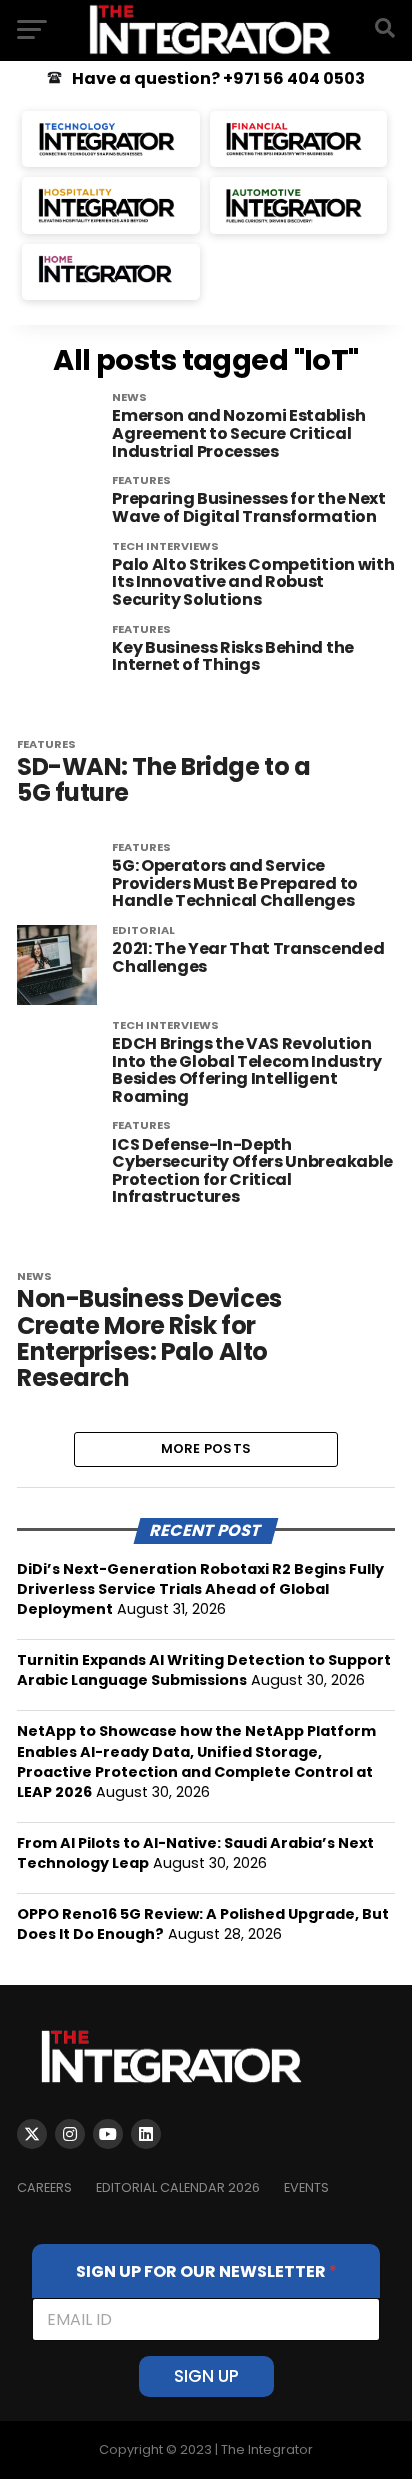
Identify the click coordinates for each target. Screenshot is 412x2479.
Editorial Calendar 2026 (178, 2187)
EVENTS (306, 2187)
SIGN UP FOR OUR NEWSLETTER (206, 2271)
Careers (44, 2187)
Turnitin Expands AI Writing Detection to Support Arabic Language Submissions (204, 1670)
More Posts (206, 1448)
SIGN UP (206, 2376)
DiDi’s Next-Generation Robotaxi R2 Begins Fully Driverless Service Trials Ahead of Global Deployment (200, 1589)
